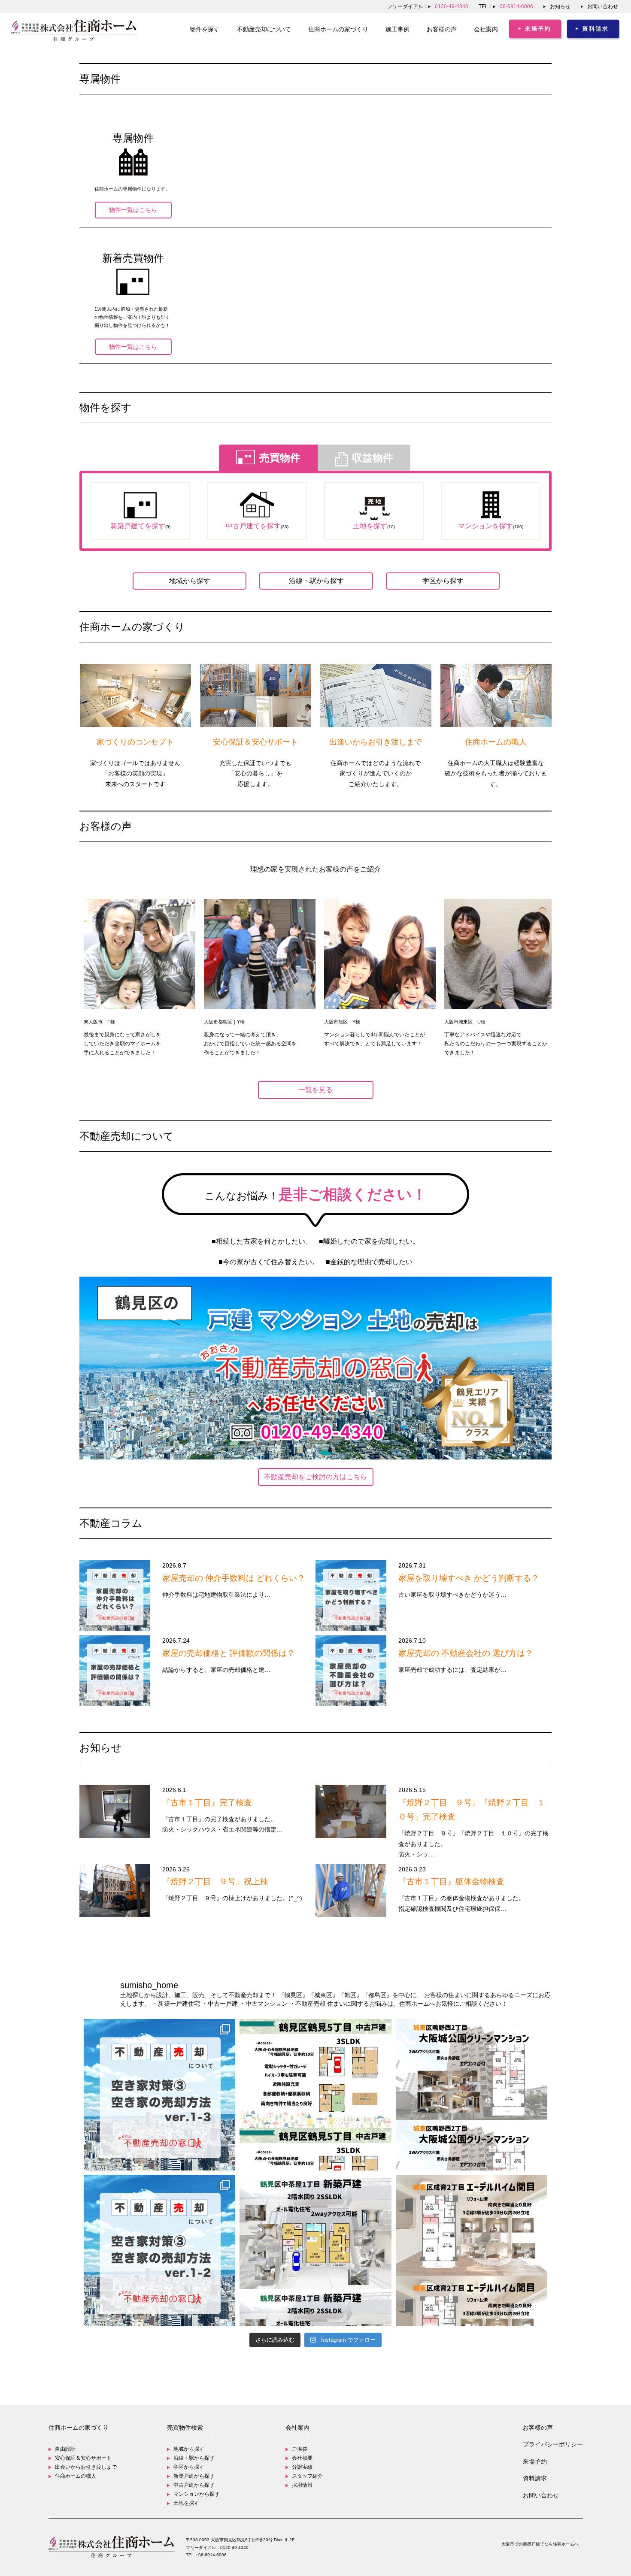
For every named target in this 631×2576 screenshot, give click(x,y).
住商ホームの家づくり (338, 29)
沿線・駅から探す (316, 581)
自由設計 (65, 2449)
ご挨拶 (300, 2449)
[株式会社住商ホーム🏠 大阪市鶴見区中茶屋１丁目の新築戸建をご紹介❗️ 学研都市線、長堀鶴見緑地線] (315, 2251)
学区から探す (443, 581)
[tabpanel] (140, 978)
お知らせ (560, 6)
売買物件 (280, 458)
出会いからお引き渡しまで (86, 2467)
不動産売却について (264, 29)
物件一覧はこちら (133, 210)
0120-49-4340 (234, 2547)
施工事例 (397, 29)
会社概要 (302, 2458)
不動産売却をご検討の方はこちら (315, 1477)
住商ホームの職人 (76, 2476)
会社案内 (486, 29)
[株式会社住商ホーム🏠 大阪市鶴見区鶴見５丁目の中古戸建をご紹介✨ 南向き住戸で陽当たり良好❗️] (315, 2095)
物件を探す (205, 29)
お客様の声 (442, 29)
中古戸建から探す (194, 2485)
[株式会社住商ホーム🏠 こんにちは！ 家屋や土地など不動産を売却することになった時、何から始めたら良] (159, 2095)
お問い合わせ (603, 6)
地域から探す (190, 581)
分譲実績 (302, 2467)
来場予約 (535, 2461)
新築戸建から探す (194, 2476)
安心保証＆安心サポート (83, 2458)
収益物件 (373, 458)
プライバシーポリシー (553, 2444)
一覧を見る (315, 1090)
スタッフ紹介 (307, 2476)
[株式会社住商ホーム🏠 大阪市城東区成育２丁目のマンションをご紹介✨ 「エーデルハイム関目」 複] (472, 2251)
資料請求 (535, 2478)
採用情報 (302, 2485)
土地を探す (186, 2503)
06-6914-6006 (212, 2555)
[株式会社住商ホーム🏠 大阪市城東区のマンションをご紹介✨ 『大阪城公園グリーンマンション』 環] (472, 2095)
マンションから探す (197, 2494)
